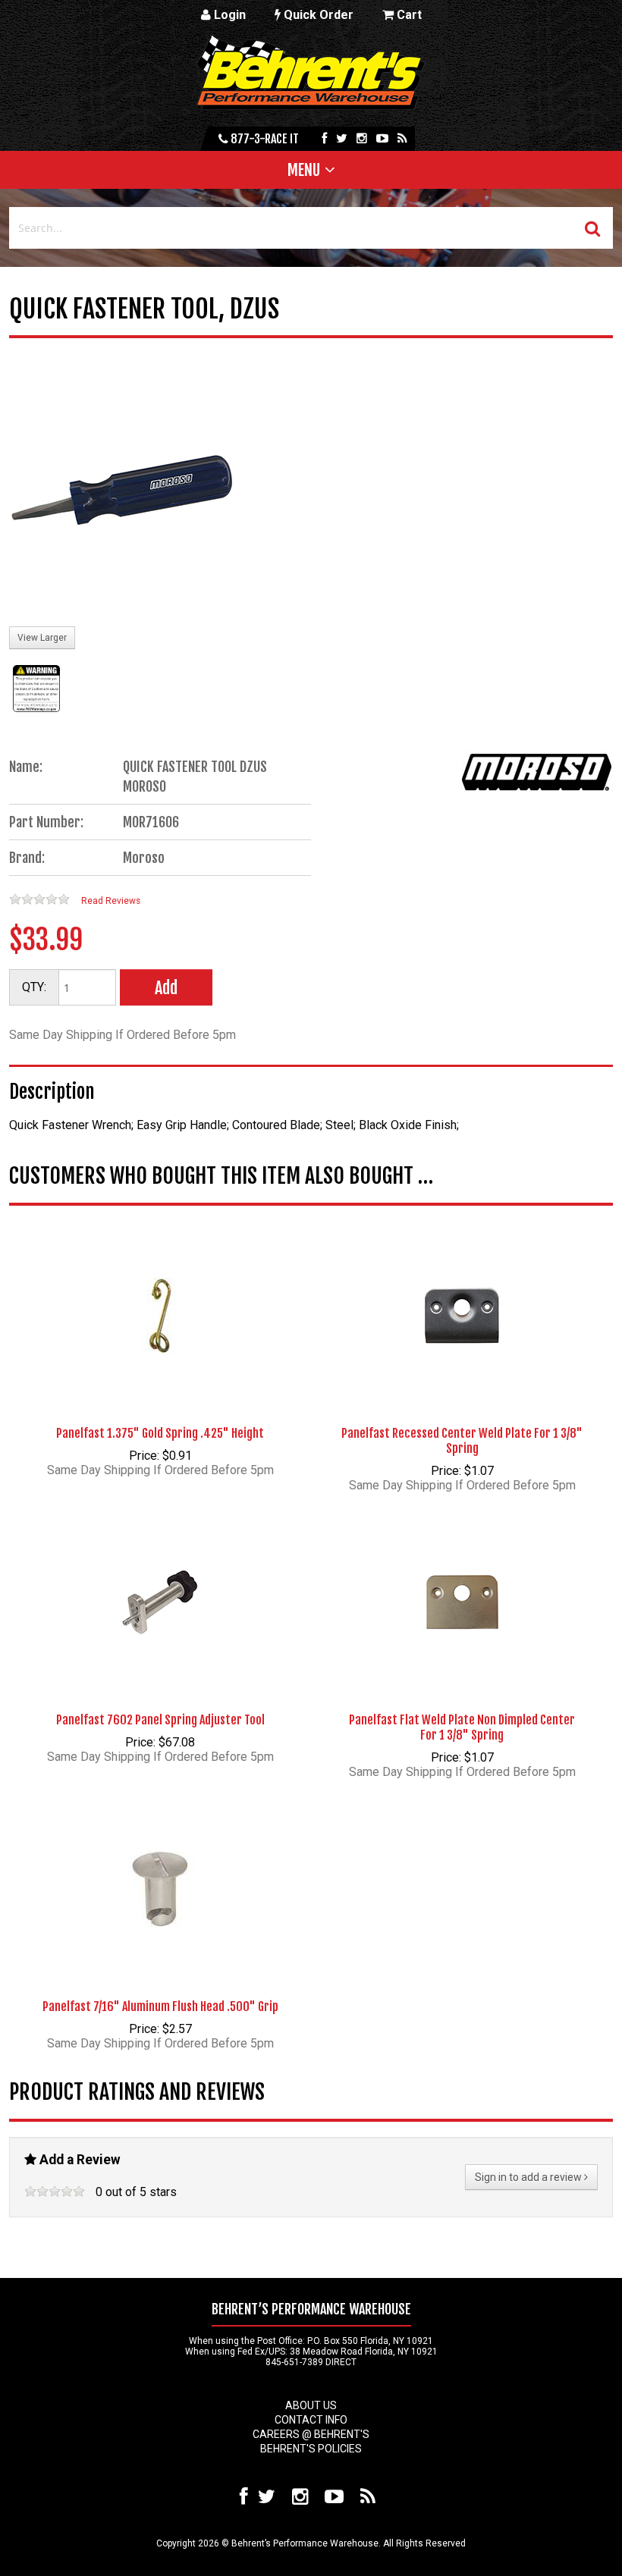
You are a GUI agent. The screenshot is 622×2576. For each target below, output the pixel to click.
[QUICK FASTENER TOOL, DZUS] (123, 491)
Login (228, 15)
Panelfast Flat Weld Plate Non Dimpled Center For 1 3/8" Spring (462, 1727)
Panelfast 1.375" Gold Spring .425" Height (160, 1433)
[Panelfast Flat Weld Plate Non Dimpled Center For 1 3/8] (462, 1579)
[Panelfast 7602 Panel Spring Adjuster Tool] (160, 1579)
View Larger (42, 638)
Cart (408, 15)
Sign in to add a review (529, 2177)
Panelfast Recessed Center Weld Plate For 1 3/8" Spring (462, 1441)
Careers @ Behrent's (311, 2434)
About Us (311, 2405)
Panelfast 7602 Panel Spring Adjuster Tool (160, 1720)
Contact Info (311, 2420)
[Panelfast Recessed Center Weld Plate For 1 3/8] (462, 1292)
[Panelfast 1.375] (160, 1292)
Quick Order (317, 15)
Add (166, 988)
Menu (304, 170)
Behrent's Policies (311, 2449)
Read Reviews (111, 901)
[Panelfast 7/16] (160, 1865)
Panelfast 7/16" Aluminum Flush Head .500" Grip (160, 2007)
